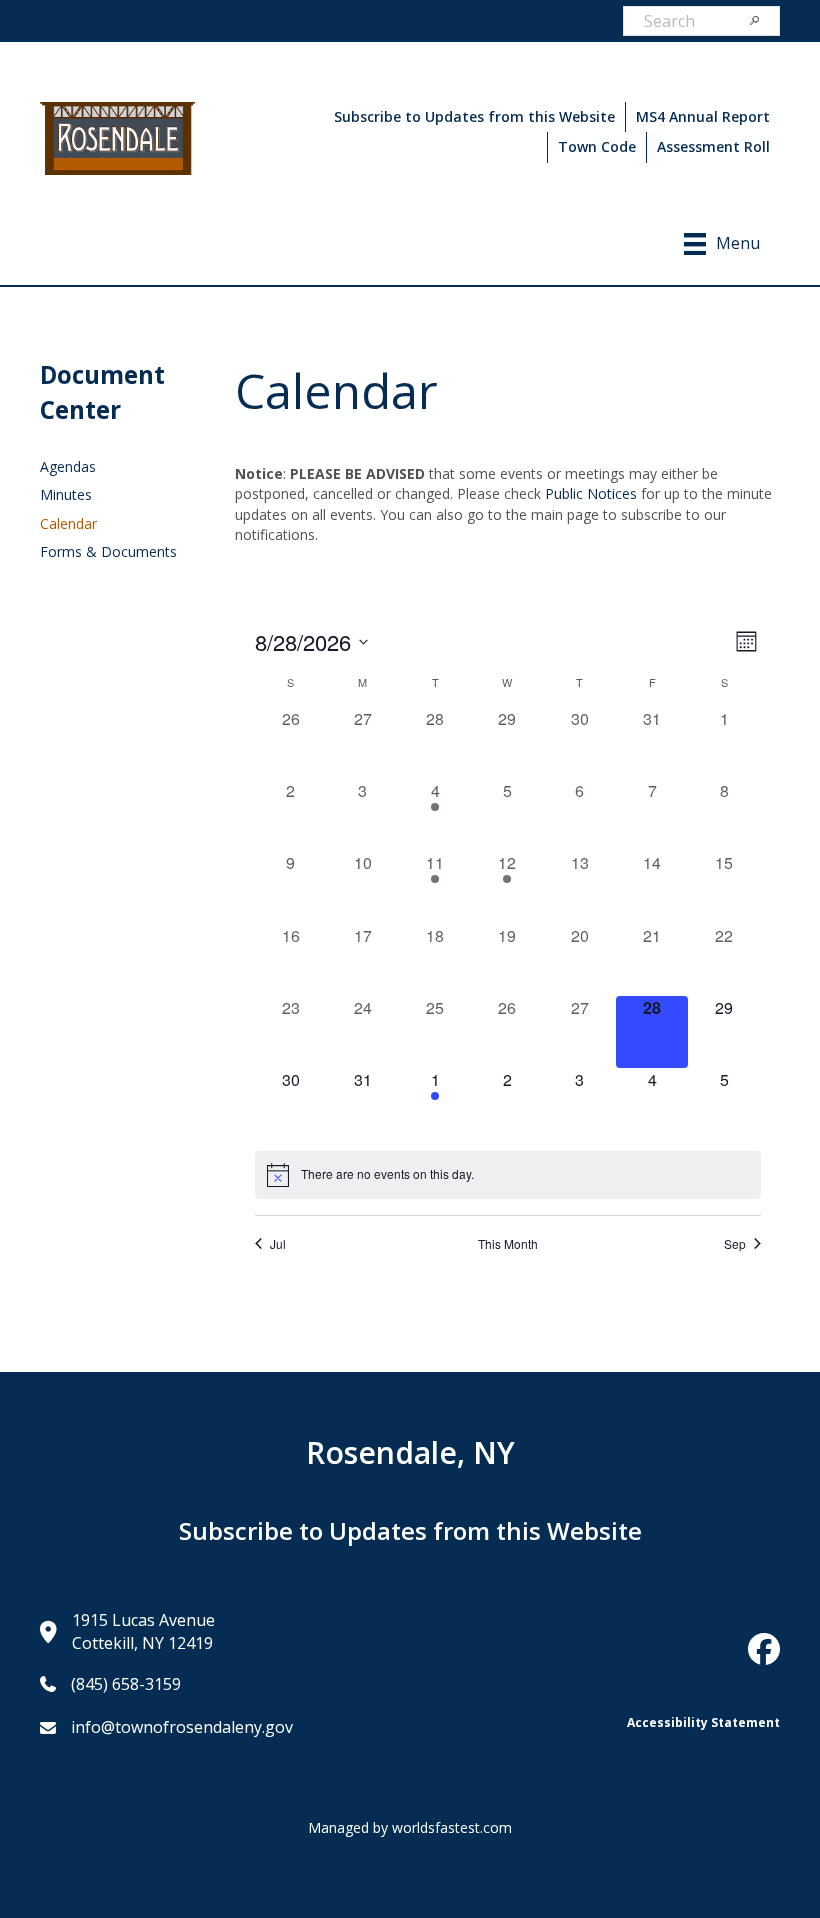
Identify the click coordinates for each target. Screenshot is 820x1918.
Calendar (68, 523)
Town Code (597, 146)
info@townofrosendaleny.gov (182, 1727)
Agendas (68, 466)
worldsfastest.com (452, 1827)
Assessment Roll (713, 146)
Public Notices (591, 493)
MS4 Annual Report (703, 116)
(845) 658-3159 (126, 1684)
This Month (508, 1244)
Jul (278, 1244)
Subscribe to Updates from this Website (474, 116)
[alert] (508, 1175)
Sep (735, 1244)
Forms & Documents (108, 551)
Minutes (66, 494)
